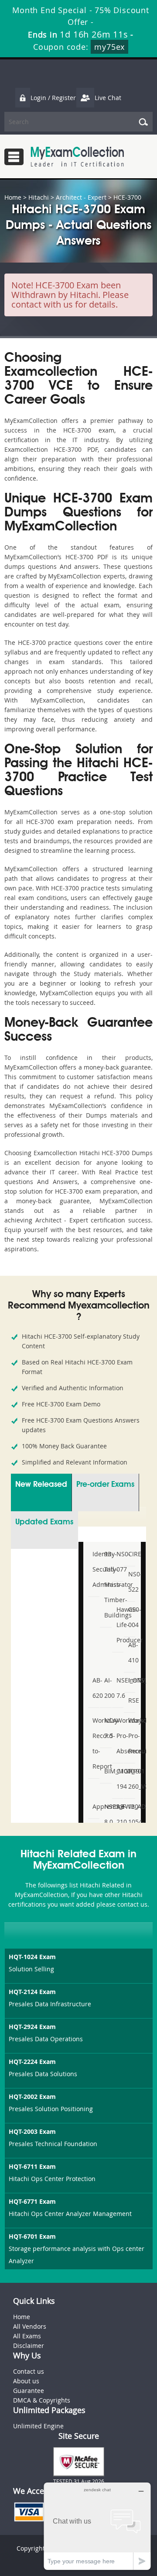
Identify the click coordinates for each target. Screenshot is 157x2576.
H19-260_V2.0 (131, 1779)
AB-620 (95, 1688)
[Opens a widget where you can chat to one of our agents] (97, 2526)
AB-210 (119, 1814)
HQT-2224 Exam (32, 2062)
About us (26, 2381)
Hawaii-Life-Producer (119, 1625)
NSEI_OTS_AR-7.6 (119, 1688)
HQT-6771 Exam (32, 2201)
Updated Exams (44, 1522)
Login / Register (53, 98)
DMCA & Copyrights (42, 2400)
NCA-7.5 (107, 1728)
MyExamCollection (77, 157)
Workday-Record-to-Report (95, 1743)
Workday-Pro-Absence (119, 1736)
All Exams (27, 2336)
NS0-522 (131, 1582)
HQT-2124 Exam (32, 1992)
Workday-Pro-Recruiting (131, 1736)
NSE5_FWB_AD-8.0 (107, 1814)
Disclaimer (29, 2346)
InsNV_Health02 (131, 1680)
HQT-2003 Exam (32, 2131)
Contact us (29, 2371)
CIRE (131, 1554)
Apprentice (95, 1806)
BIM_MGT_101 (107, 1771)
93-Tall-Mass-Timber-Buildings (107, 1584)
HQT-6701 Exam (32, 2236)
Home (13, 197)
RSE (131, 1700)
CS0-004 (131, 1617)
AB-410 (131, 1652)
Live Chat (108, 98)
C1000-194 (119, 1779)
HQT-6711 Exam (32, 2166)
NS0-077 (119, 1562)
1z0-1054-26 (131, 1822)
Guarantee (29, 2391)
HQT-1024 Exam (32, 1957)
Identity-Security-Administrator (95, 1569)
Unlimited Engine (38, 2426)
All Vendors (30, 2326)
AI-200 (107, 1688)
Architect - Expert (81, 197)
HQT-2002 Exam (32, 2096)
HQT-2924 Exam (32, 2027)
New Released (41, 1485)
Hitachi (39, 197)
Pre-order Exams (105, 1485)
